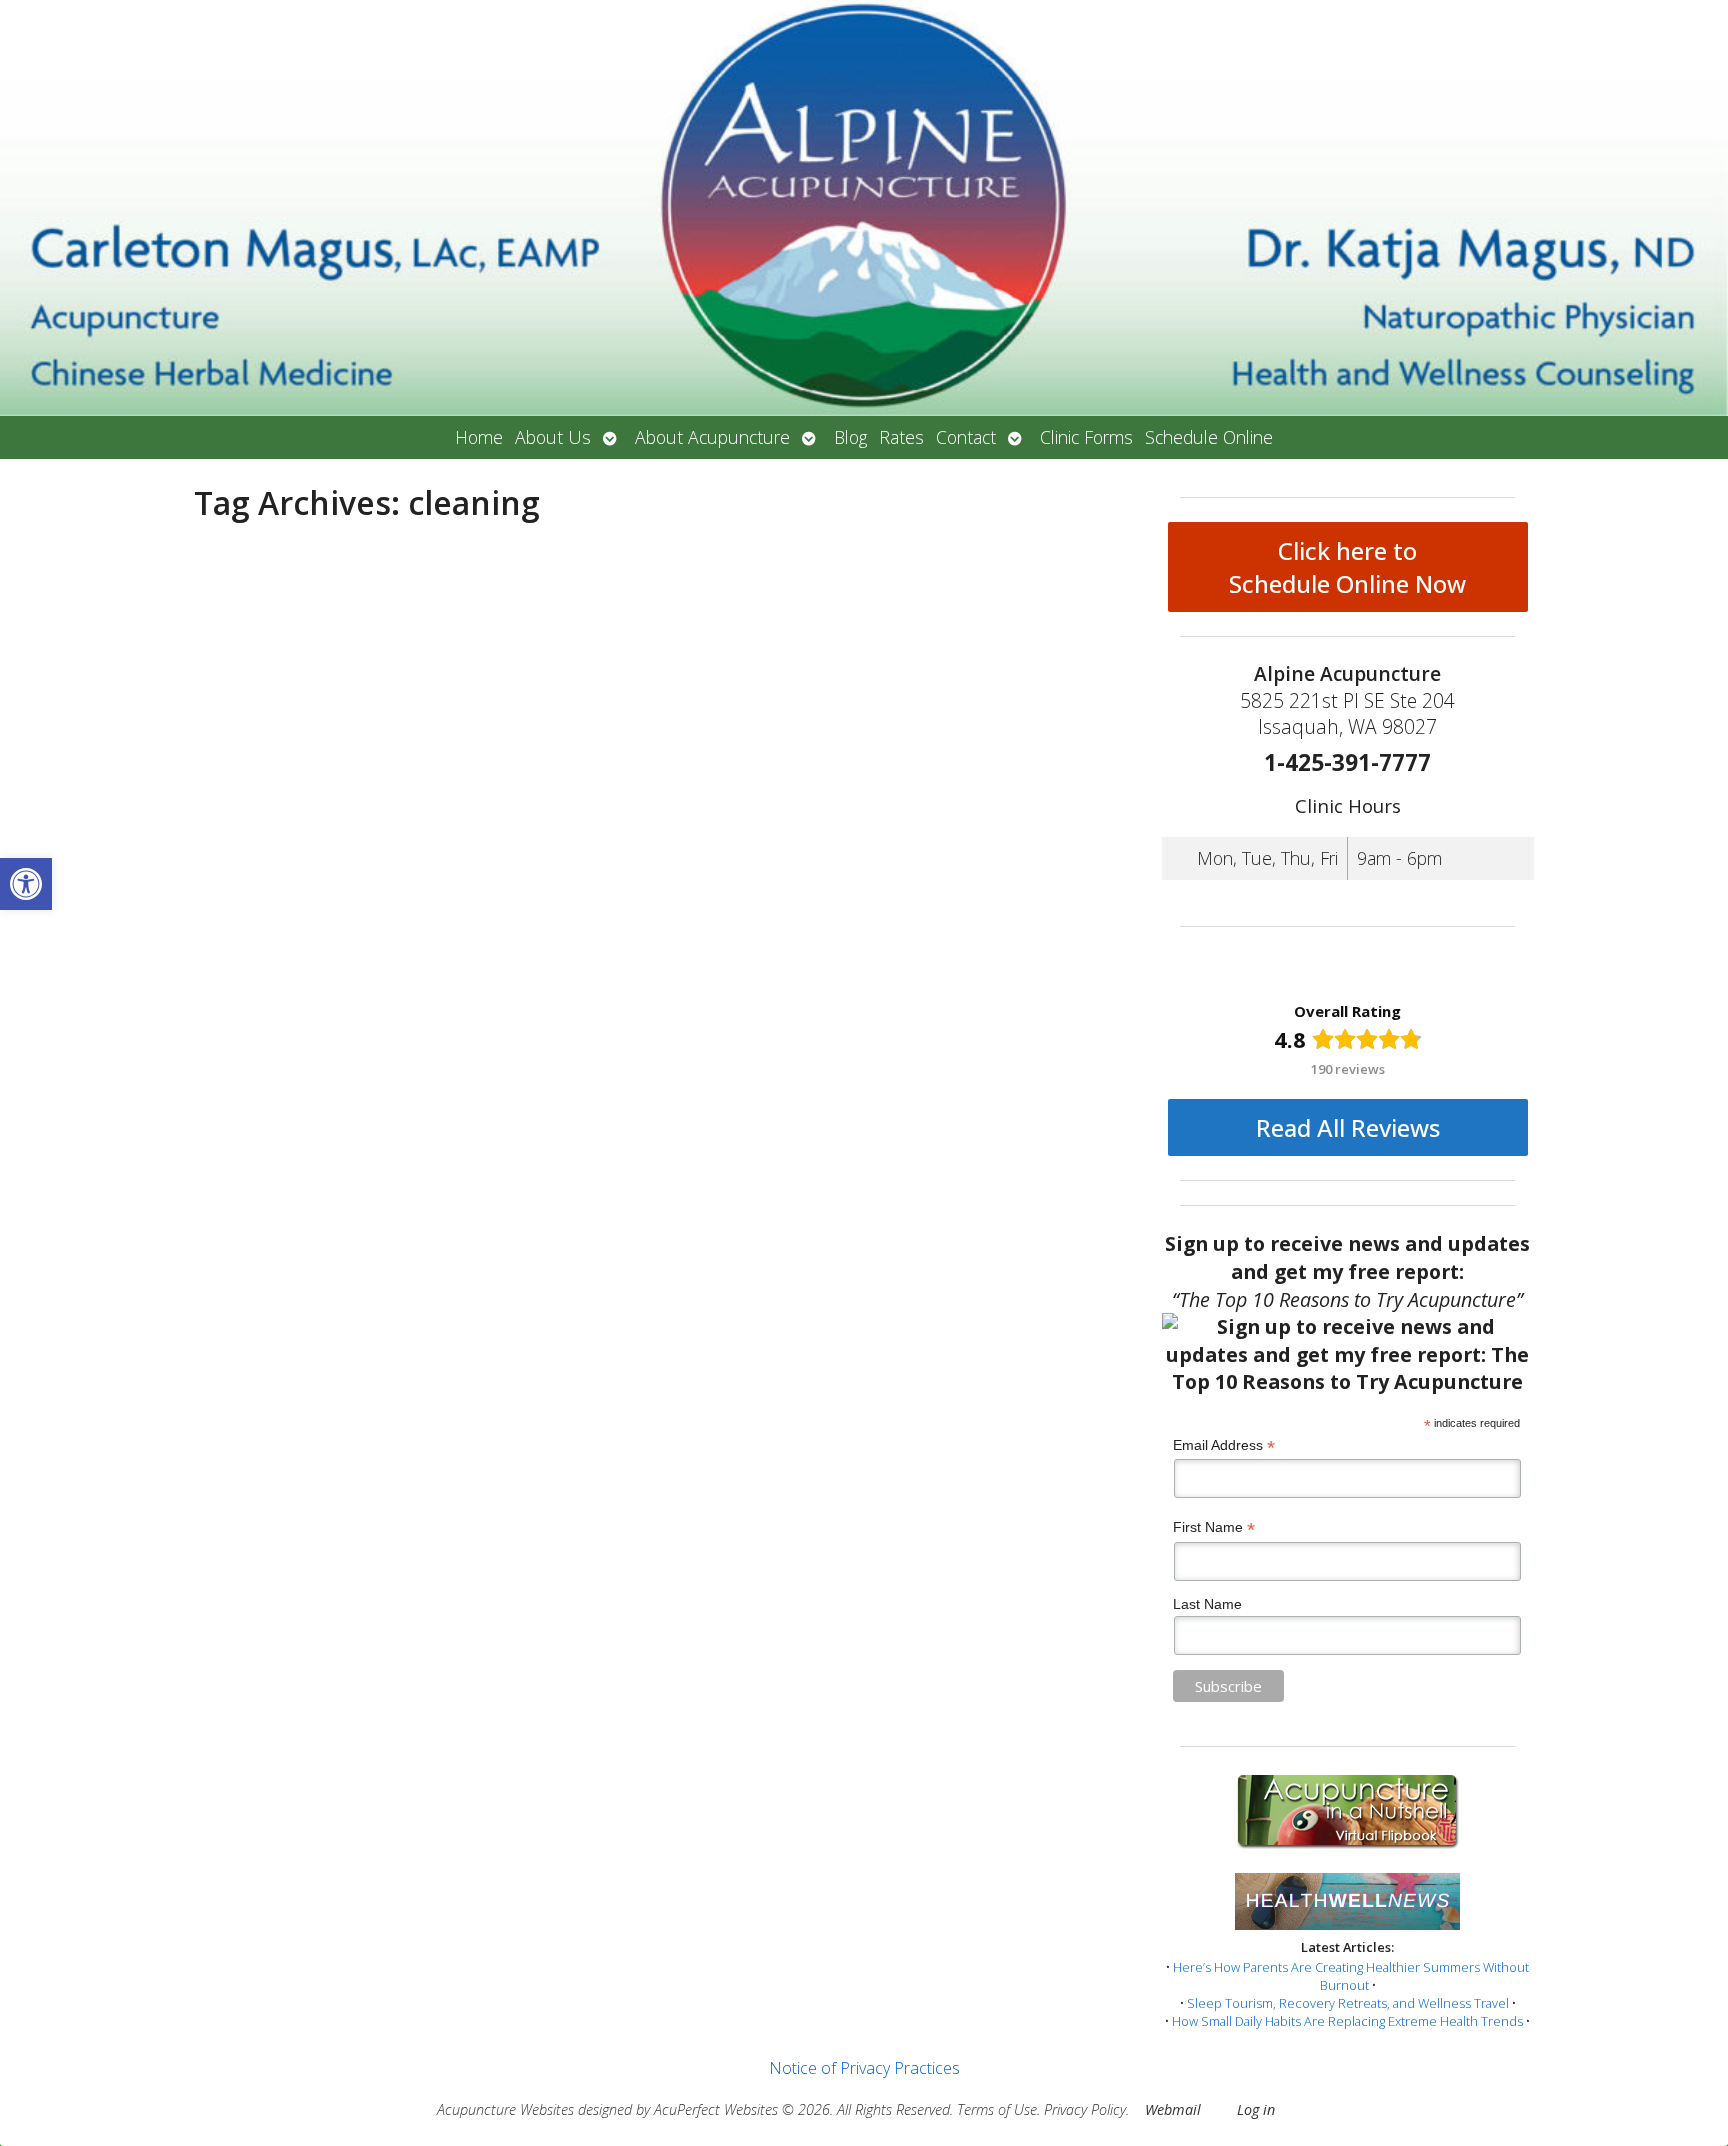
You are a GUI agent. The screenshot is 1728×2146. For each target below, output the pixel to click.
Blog (850, 437)
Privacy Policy (1085, 2109)
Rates (901, 437)
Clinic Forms (1086, 437)
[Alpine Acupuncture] (864, 208)
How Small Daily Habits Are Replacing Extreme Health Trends (1347, 2021)
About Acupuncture (712, 437)
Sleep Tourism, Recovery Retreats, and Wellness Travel (1348, 2003)
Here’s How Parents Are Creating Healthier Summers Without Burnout (1351, 1976)
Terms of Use (997, 2109)
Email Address (1224, 1445)
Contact (966, 437)
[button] (26, 884)
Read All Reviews (1348, 1127)
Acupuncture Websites (505, 2109)
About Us (553, 437)
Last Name (1207, 1604)
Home (479, 437)
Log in (1256, 2109)
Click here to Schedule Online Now (1347, 567)
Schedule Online (1209, 437)
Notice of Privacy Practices (864, 2068)
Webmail (1173, 2109)
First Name (1214, 1527)
